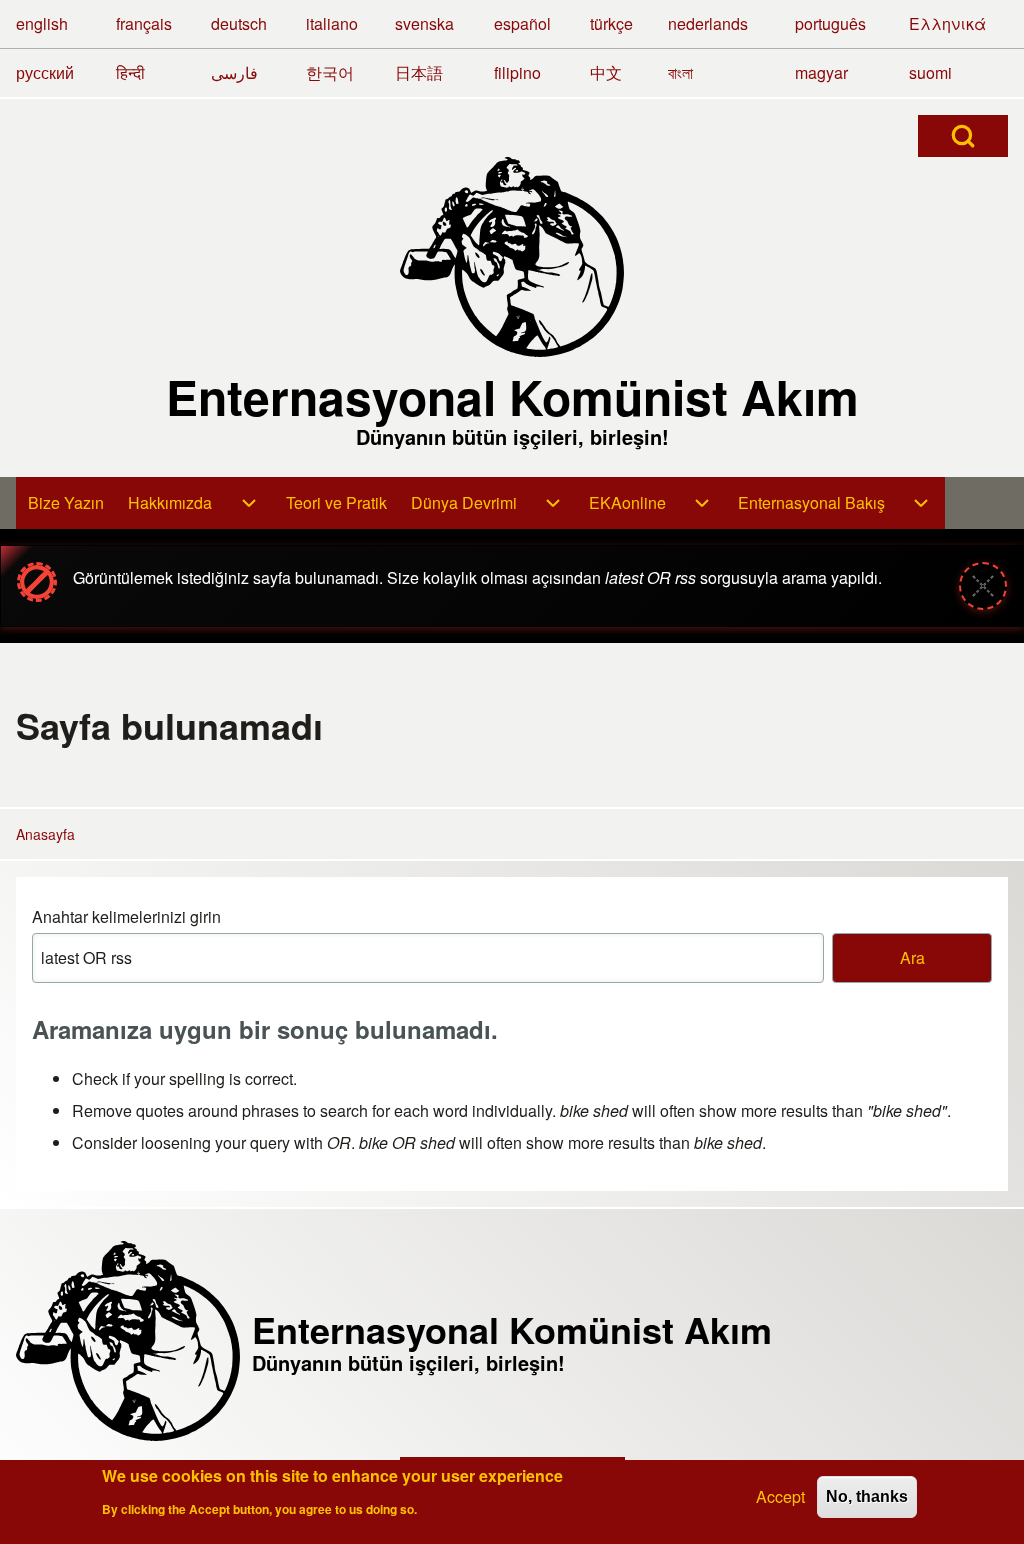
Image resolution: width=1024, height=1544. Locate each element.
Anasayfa (45, 834)
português (830, 23)
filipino (517, 72)
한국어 (330, 72)
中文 (606, 72)
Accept (780, 1496)
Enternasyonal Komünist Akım (512, 397)
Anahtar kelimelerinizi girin (126, 916)
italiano (332, 23)
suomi (930, 72)
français (144, 23)
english (42, 23)
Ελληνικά (947, 23)
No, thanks (867, 1496)
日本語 (419, 72)
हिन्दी (130, 72)
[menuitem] (66, 503)
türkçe (611, 23)
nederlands (708, 23)
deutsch (239, 23)
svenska (424, 23)
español (522, 23)
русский (45, 72)
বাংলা (680, 72)
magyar (821, 72)
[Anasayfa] (512, 257)
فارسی (234, 72)
